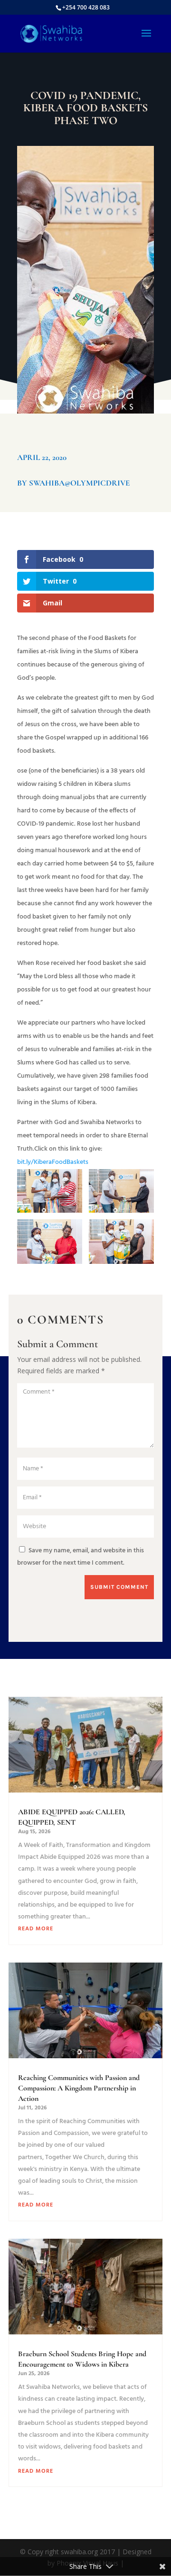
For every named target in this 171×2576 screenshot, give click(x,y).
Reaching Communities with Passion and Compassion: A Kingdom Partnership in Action (79, 2088)
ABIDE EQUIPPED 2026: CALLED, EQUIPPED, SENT (72, 1817)
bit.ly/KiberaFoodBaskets (53, 1162)
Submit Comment (119, 1587)
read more (36, 1929)
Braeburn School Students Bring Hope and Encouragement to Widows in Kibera (82, 2359)
